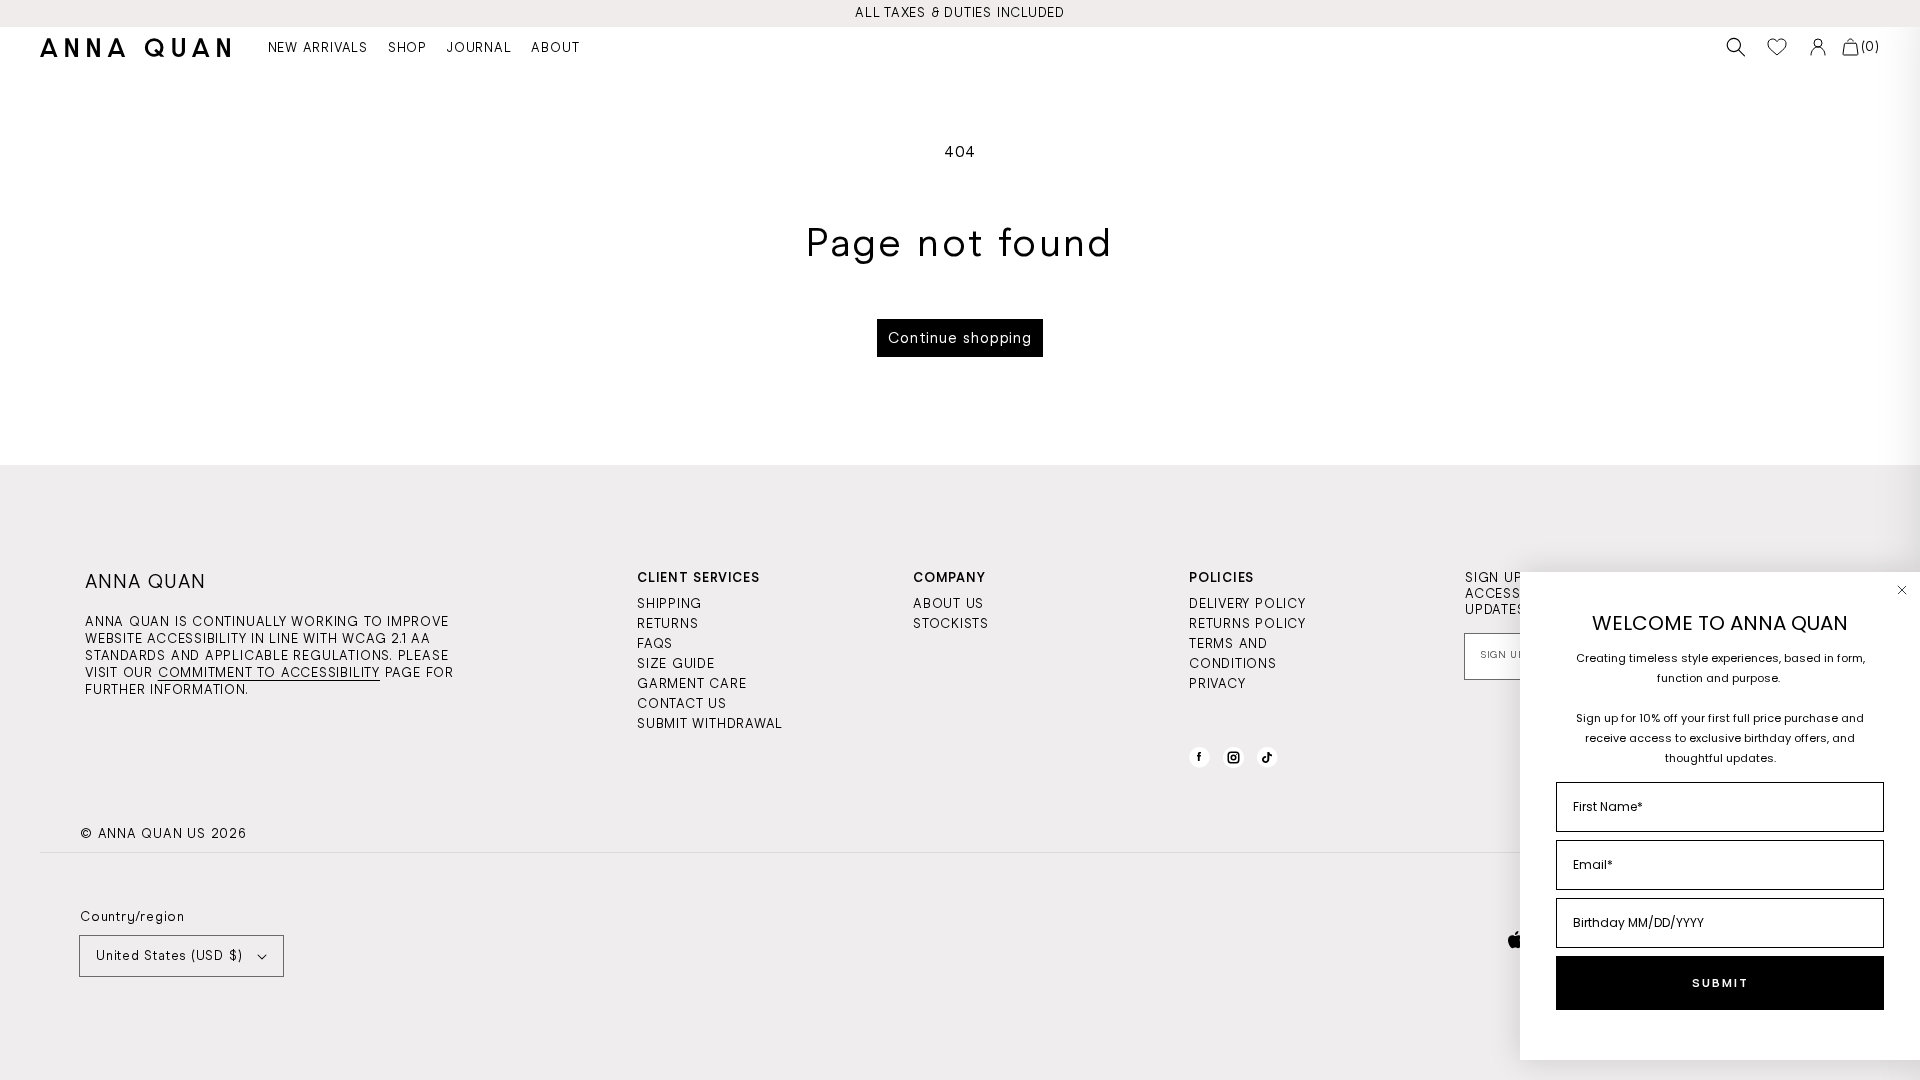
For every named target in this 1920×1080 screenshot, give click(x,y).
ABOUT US (948, 603)
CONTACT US (682, 703)
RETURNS (667, 623)
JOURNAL (479, 47)
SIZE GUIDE (676, 663)
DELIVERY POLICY (1247, 603)
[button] (1736, 47)
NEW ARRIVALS (318, 47)
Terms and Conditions (1233, 653)
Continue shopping (960, 338)
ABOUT (555, 47)
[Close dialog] (1902, 590)
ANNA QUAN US (152, 833)
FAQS (655, 643)
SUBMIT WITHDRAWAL (710, 723)
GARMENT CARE (691, 683)
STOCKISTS (951, 623)
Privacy (1217, 683)
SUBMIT (1720, 983)
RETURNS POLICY (1247, 623)
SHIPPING (669, 603)
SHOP (407, 47)
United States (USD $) (169, 955)
